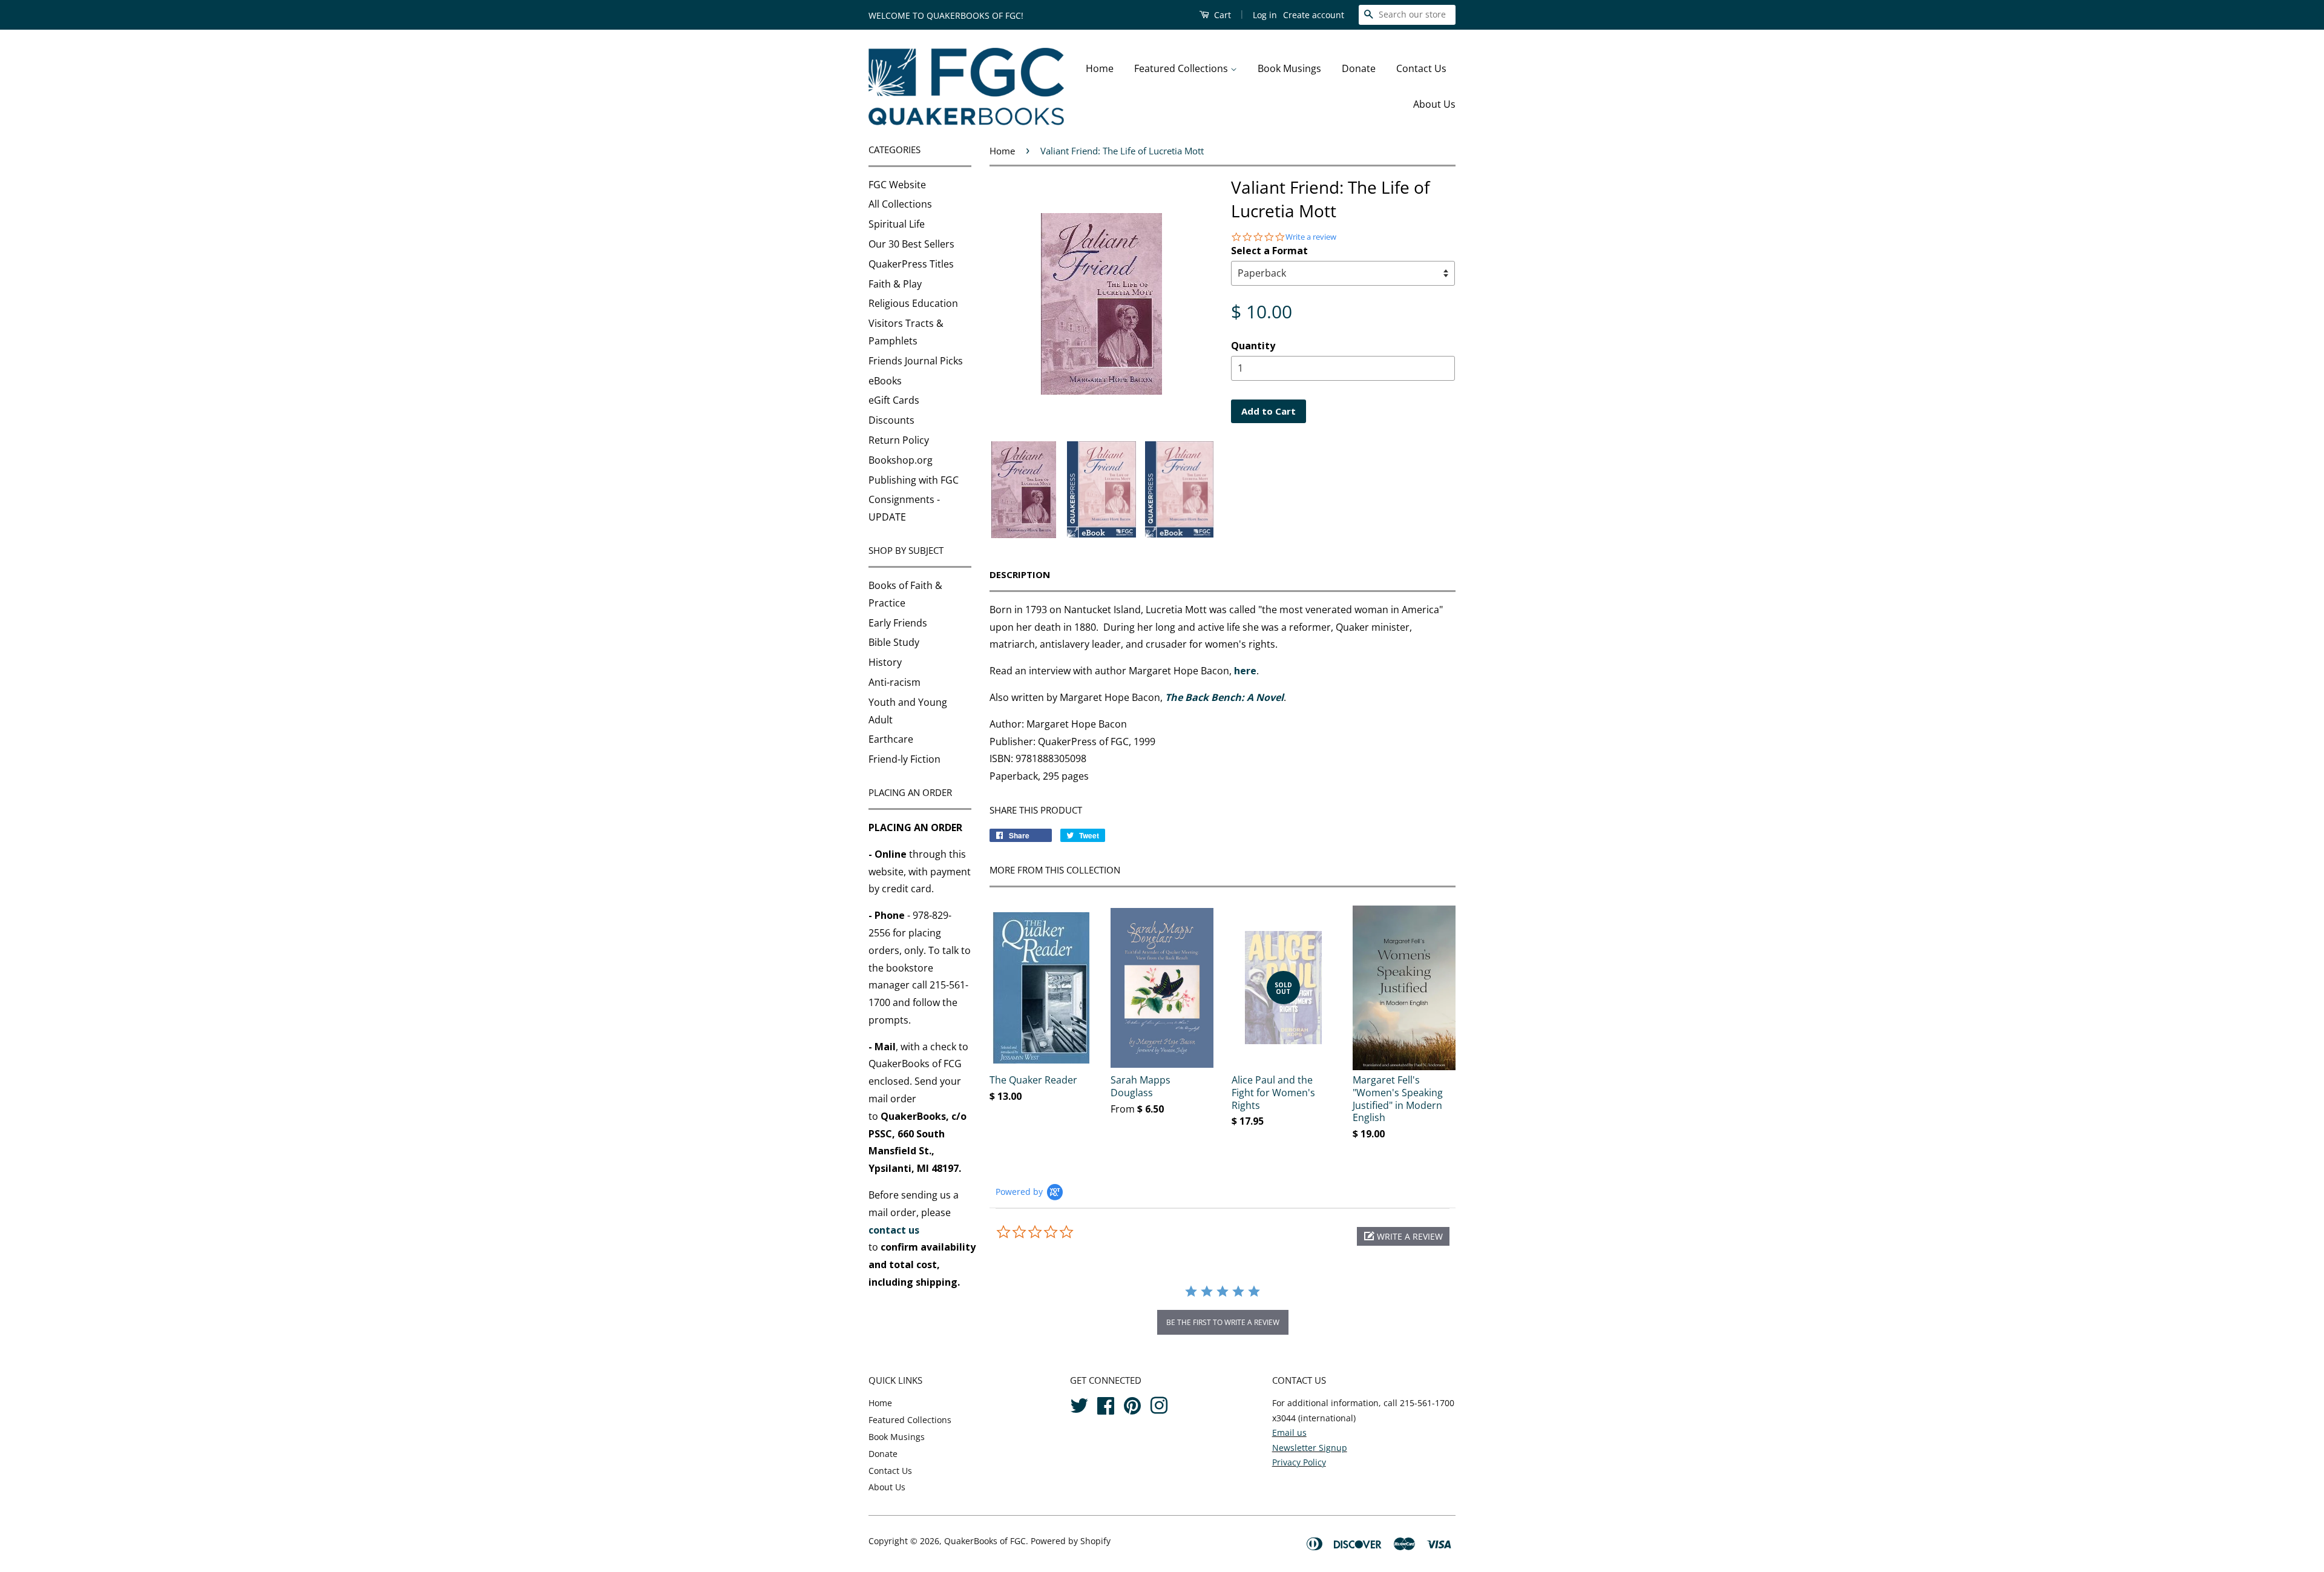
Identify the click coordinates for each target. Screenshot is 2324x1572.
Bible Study (894, 642)
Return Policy (899, 440)
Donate (1359, 68)
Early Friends (898, 623)
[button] (1403, 1236)
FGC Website (897, 185)
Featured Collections (1182, 68)
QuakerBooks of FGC (985, 1541)
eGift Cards (894, 400)
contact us (894, 1230)
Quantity (1253, 346)
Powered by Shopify (1071, 1541)
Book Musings (1289, 68)
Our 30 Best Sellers (911, 244)
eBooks (885, 381)
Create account (1314, 15)
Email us (1289, 1432)
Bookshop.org (901, 460)
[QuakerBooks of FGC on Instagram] (1159, 1404)
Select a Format (1269, 251)
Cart (1221, 15)
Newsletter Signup (1310, 1448)
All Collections (900, 204)
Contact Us (1421, 68)
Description (1020, 574)
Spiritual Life (897, 224)
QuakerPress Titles (911, 264)
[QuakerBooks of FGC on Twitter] (1079, 1404)
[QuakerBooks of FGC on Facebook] (1106, 1404)
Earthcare (891, 739)
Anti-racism (894, 682)
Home (1100, 68)
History (885, 662)
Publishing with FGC (914, 480)
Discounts (891, 420)
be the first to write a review (1223, 1322)
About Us (1434, 104)
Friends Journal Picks (916, 361)
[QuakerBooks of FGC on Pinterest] (1132, 1404)
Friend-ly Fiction (904, 759)
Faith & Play (895, 284)
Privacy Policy (1299, 1462)
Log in (1265, 15)
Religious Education (913, 303)
